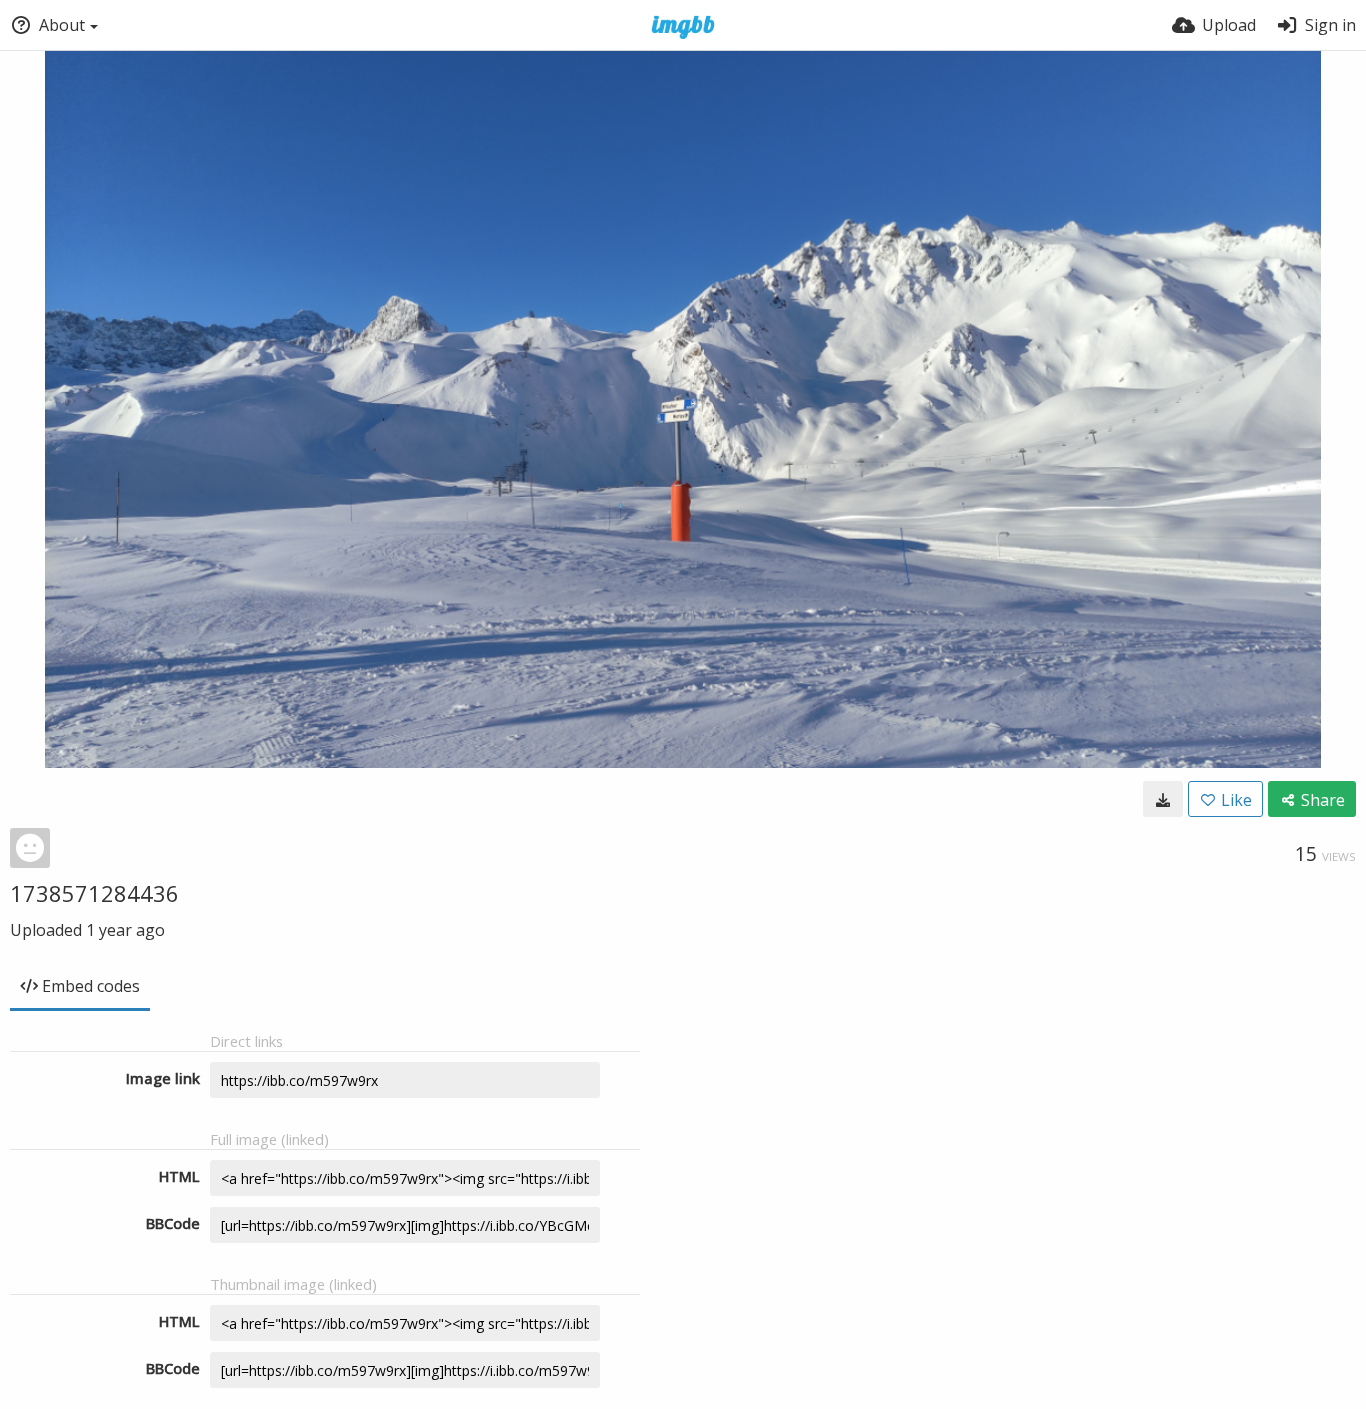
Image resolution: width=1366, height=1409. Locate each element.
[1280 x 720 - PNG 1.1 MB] (1163, 799)
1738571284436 (94, 893)
